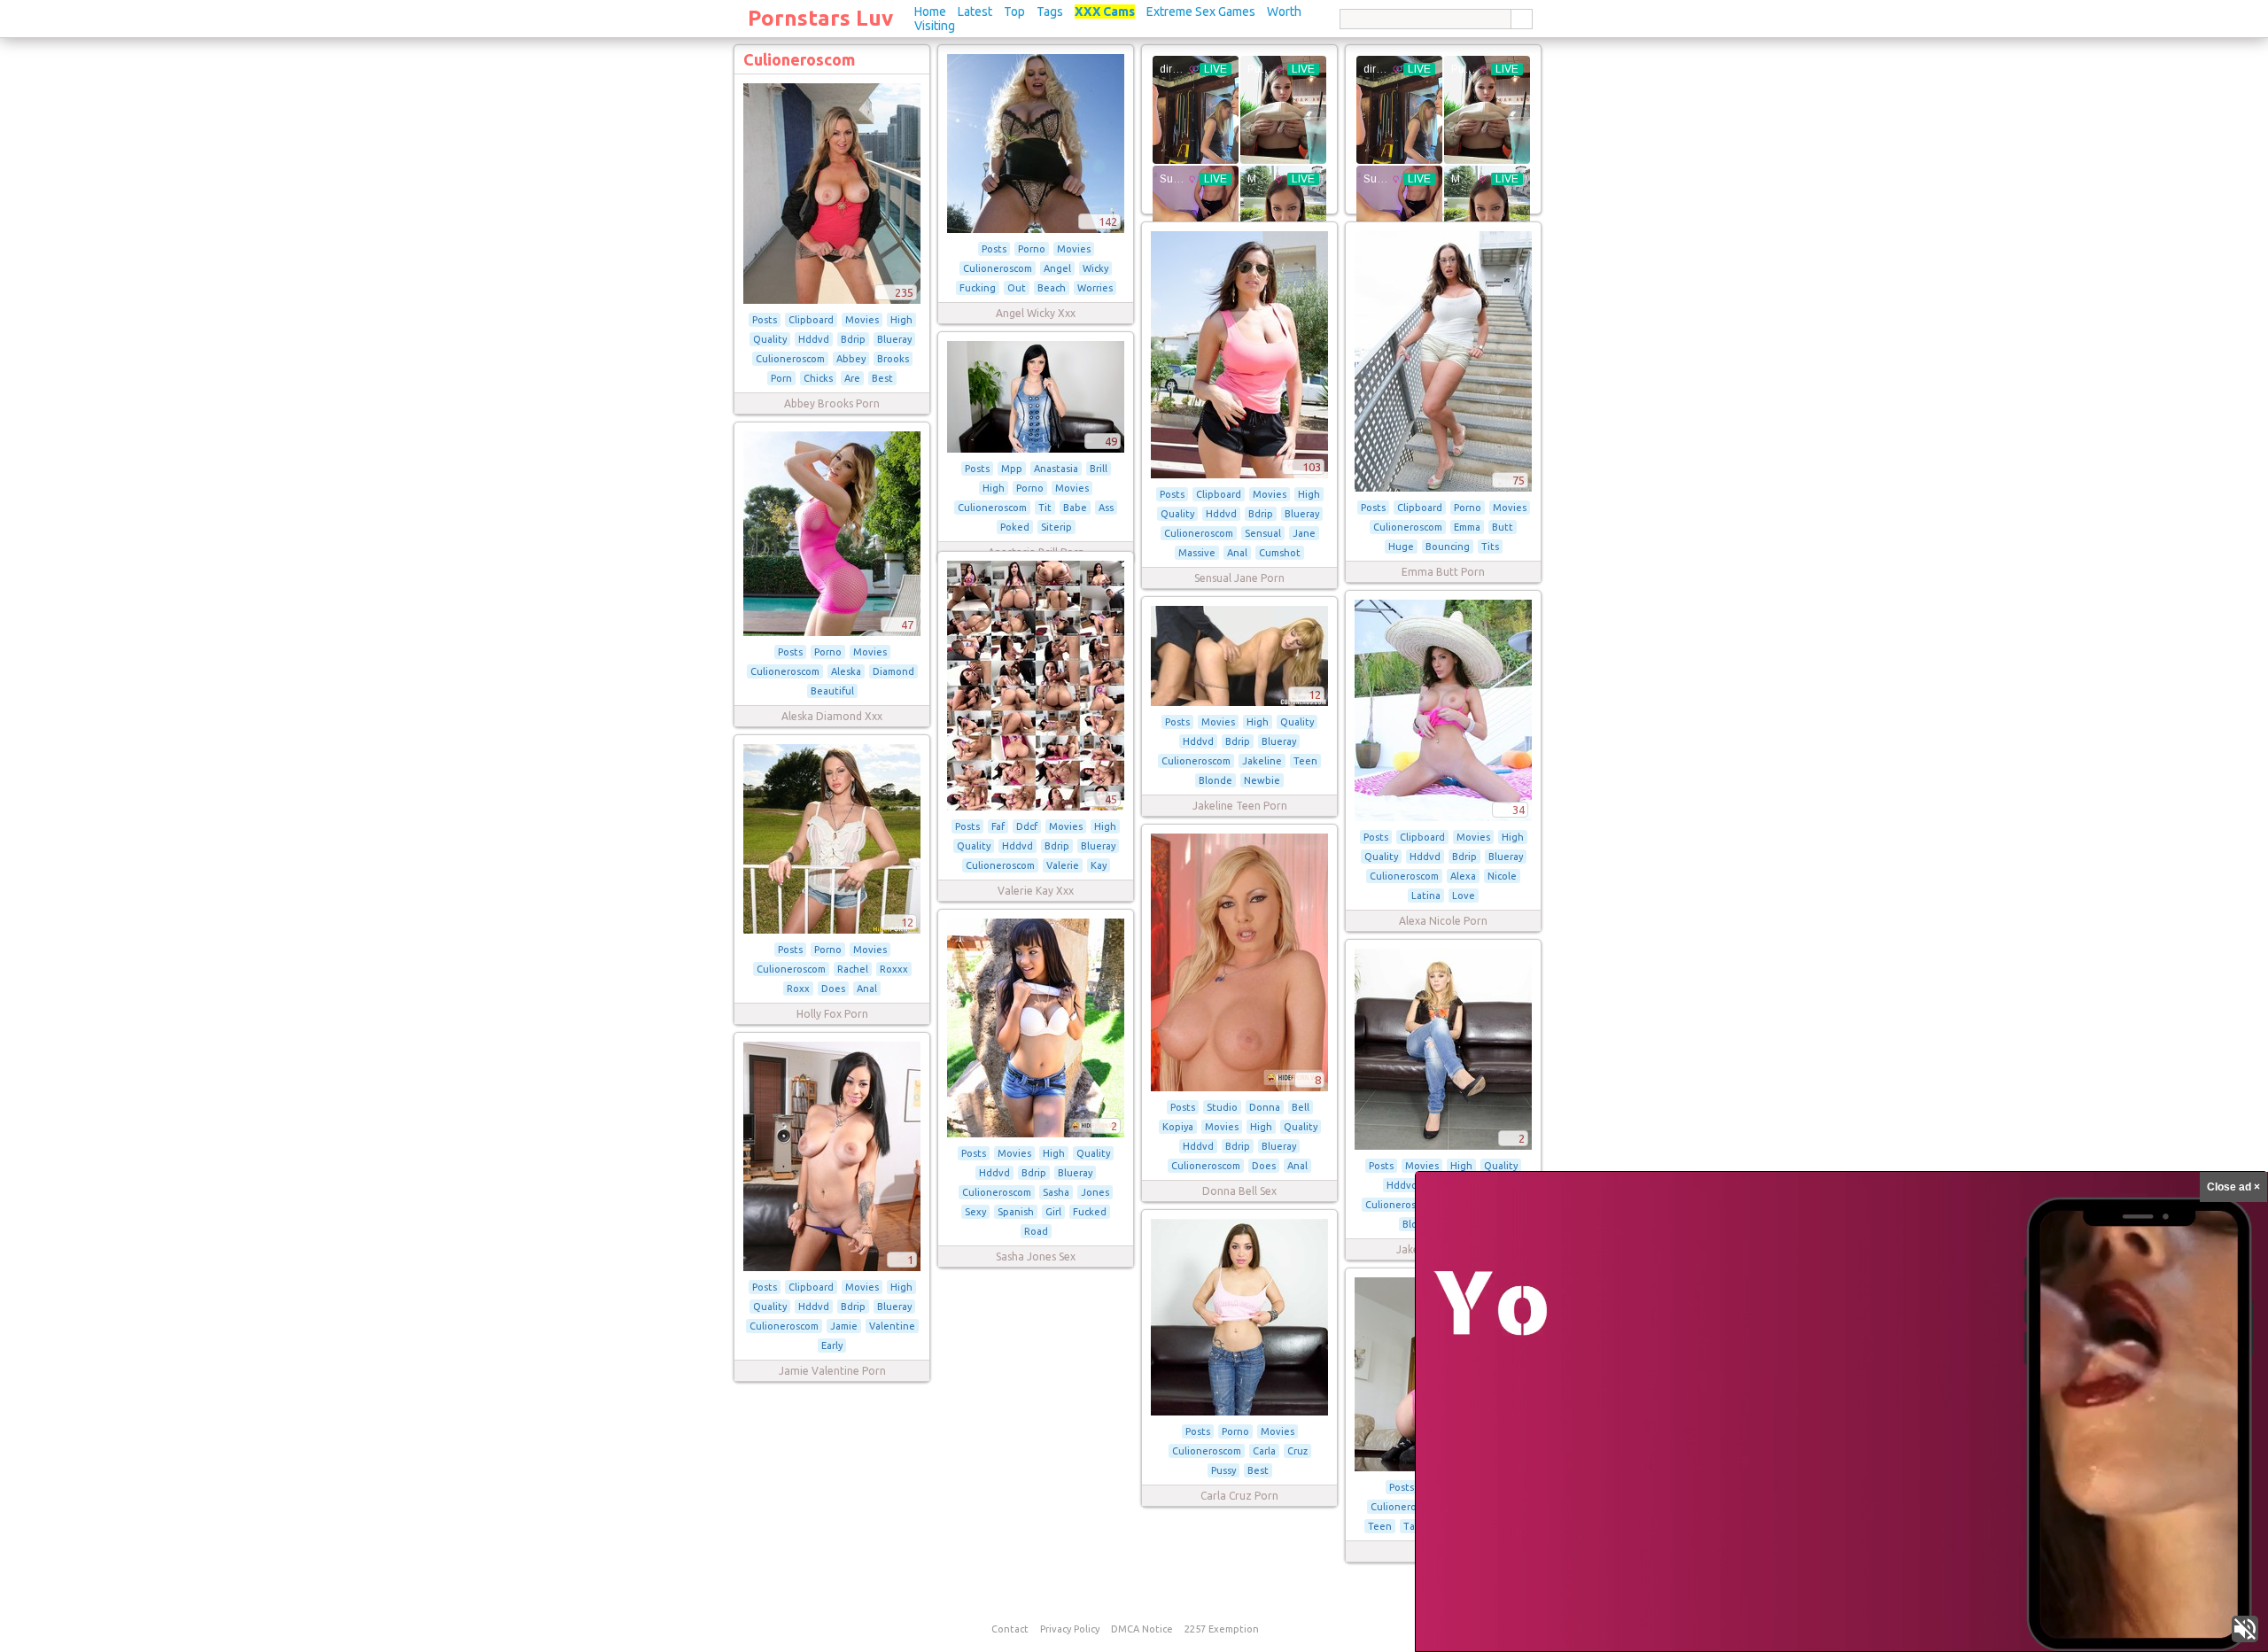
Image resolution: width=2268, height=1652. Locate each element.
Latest (975, 12)
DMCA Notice (1142, 1629)
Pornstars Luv (820, 18)
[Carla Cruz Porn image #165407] (1239, 1412)
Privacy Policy (1070, 1629)
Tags (1050, 12)
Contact (1010, 1629)
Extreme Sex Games (1201, 12)
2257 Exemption (1222, 1629)
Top (1014, 12)
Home (930, 12)
